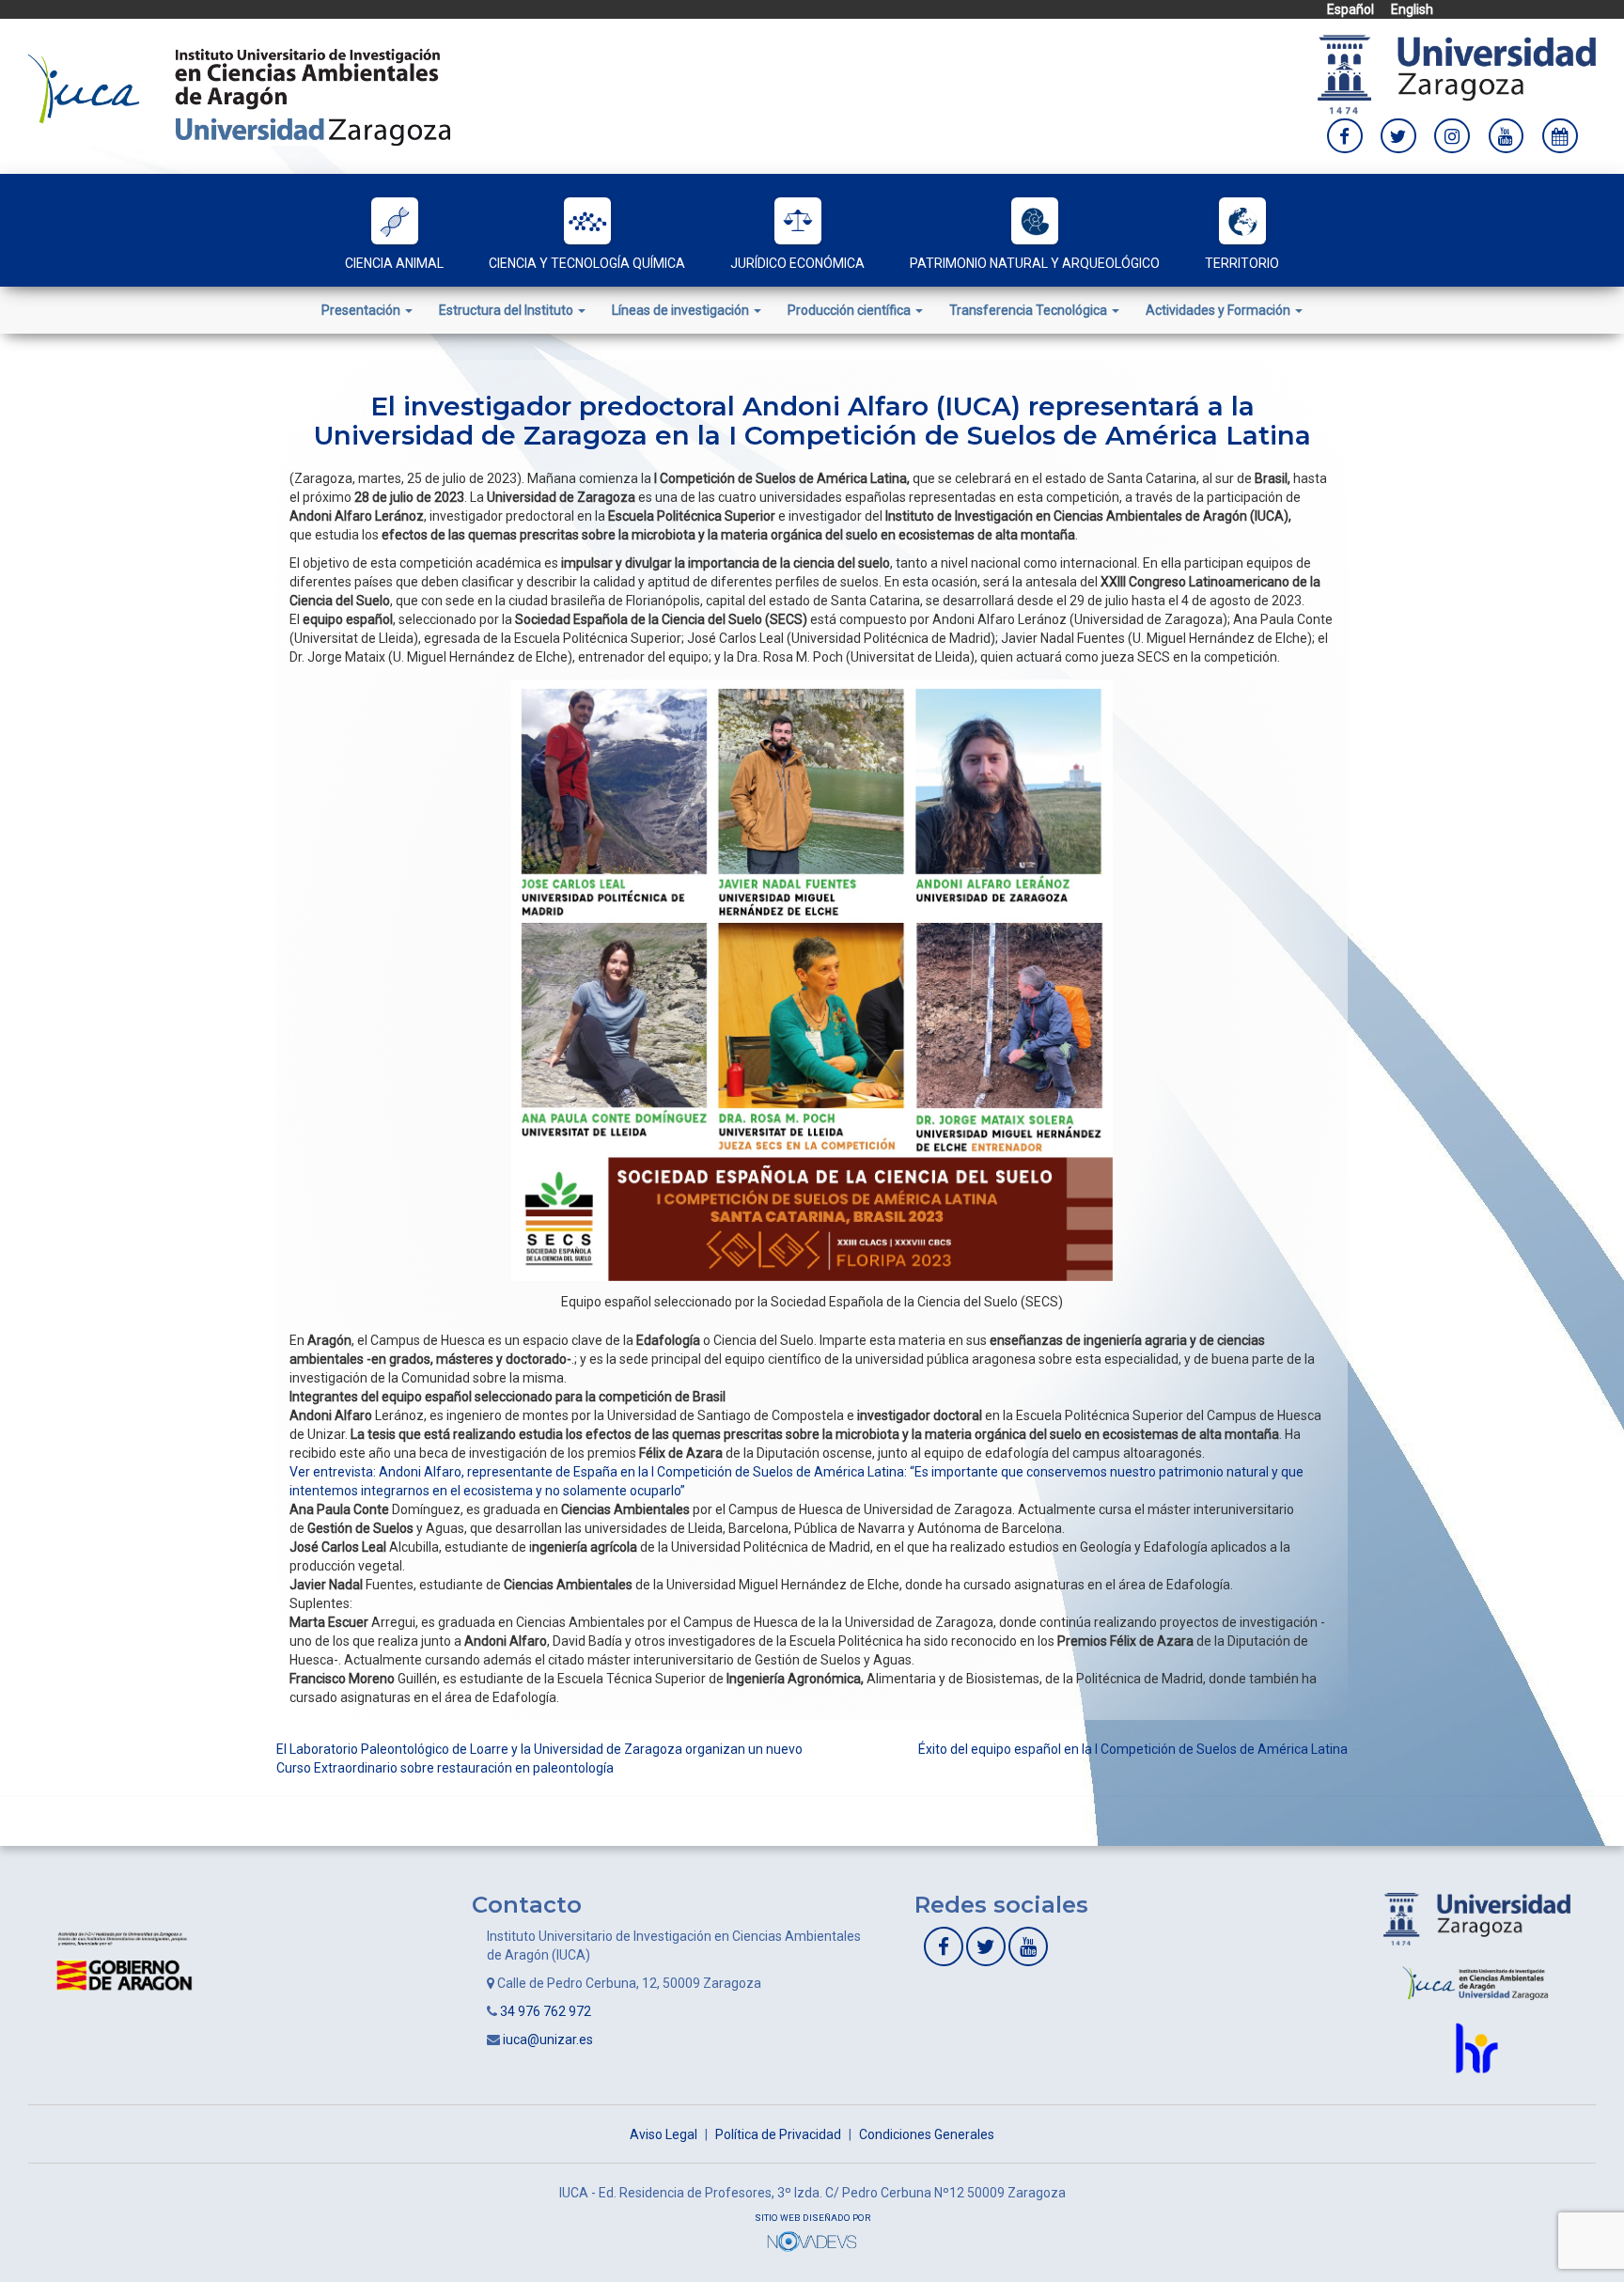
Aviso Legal (664, 2134)
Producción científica (851, 310)
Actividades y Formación (1219, 310)
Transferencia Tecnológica (1030, 310)
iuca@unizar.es (548, 2040)
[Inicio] (239, 95)
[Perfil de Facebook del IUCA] (1345, 136)
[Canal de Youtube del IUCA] (1028, 1946)
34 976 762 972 (546, 2011)
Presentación (362, 310)
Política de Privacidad (778, 2134)
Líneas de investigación (682, 310)
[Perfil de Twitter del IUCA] (1398, 136)
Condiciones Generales (927, 2134)
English (1412, 9)
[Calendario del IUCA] (1560, 136)
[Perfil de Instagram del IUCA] (1452, 136)
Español (1351, 9)
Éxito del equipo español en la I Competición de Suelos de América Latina (1133, 1749)
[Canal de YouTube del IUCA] (1507, 136)
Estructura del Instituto (507, 310)
